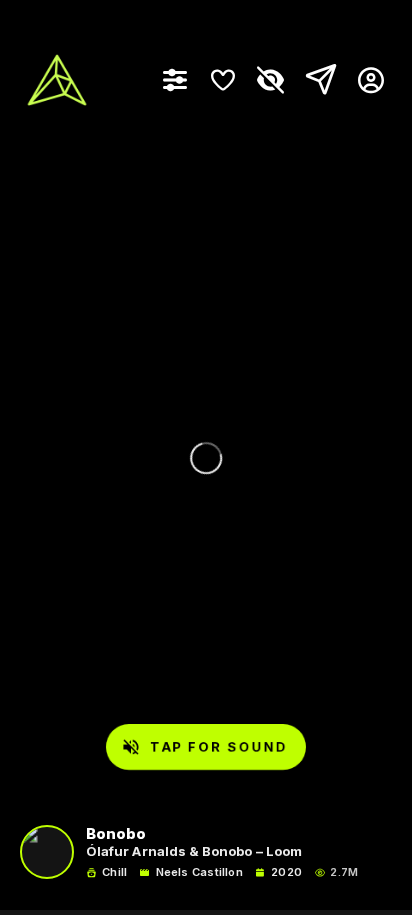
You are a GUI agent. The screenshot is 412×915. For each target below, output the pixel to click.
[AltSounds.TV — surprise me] (57, 80)
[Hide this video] (271, 80)
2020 (286, 872)
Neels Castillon (199, 872)
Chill (114, 872)
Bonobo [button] (116, 834)
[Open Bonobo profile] (47, 852)
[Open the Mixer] (175, 80)
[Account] (363, 80)
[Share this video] (317, 80)
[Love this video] (223, 80)
